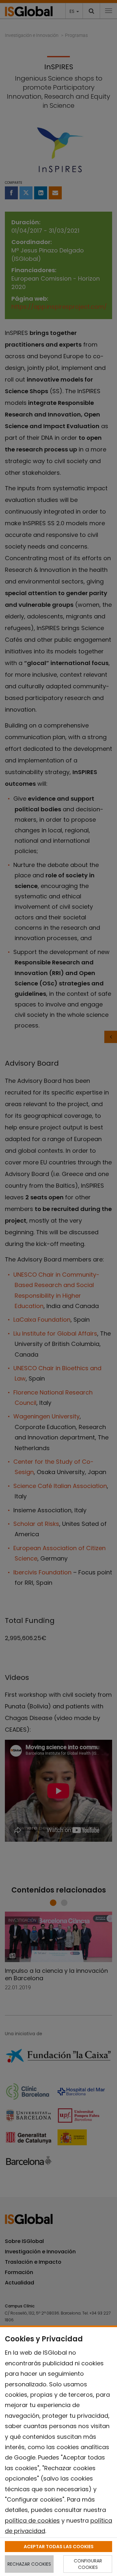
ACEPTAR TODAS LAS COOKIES (59, 2547)
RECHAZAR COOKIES (29, 2564)
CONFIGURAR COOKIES (88, 2564)
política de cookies (32, 2520)
